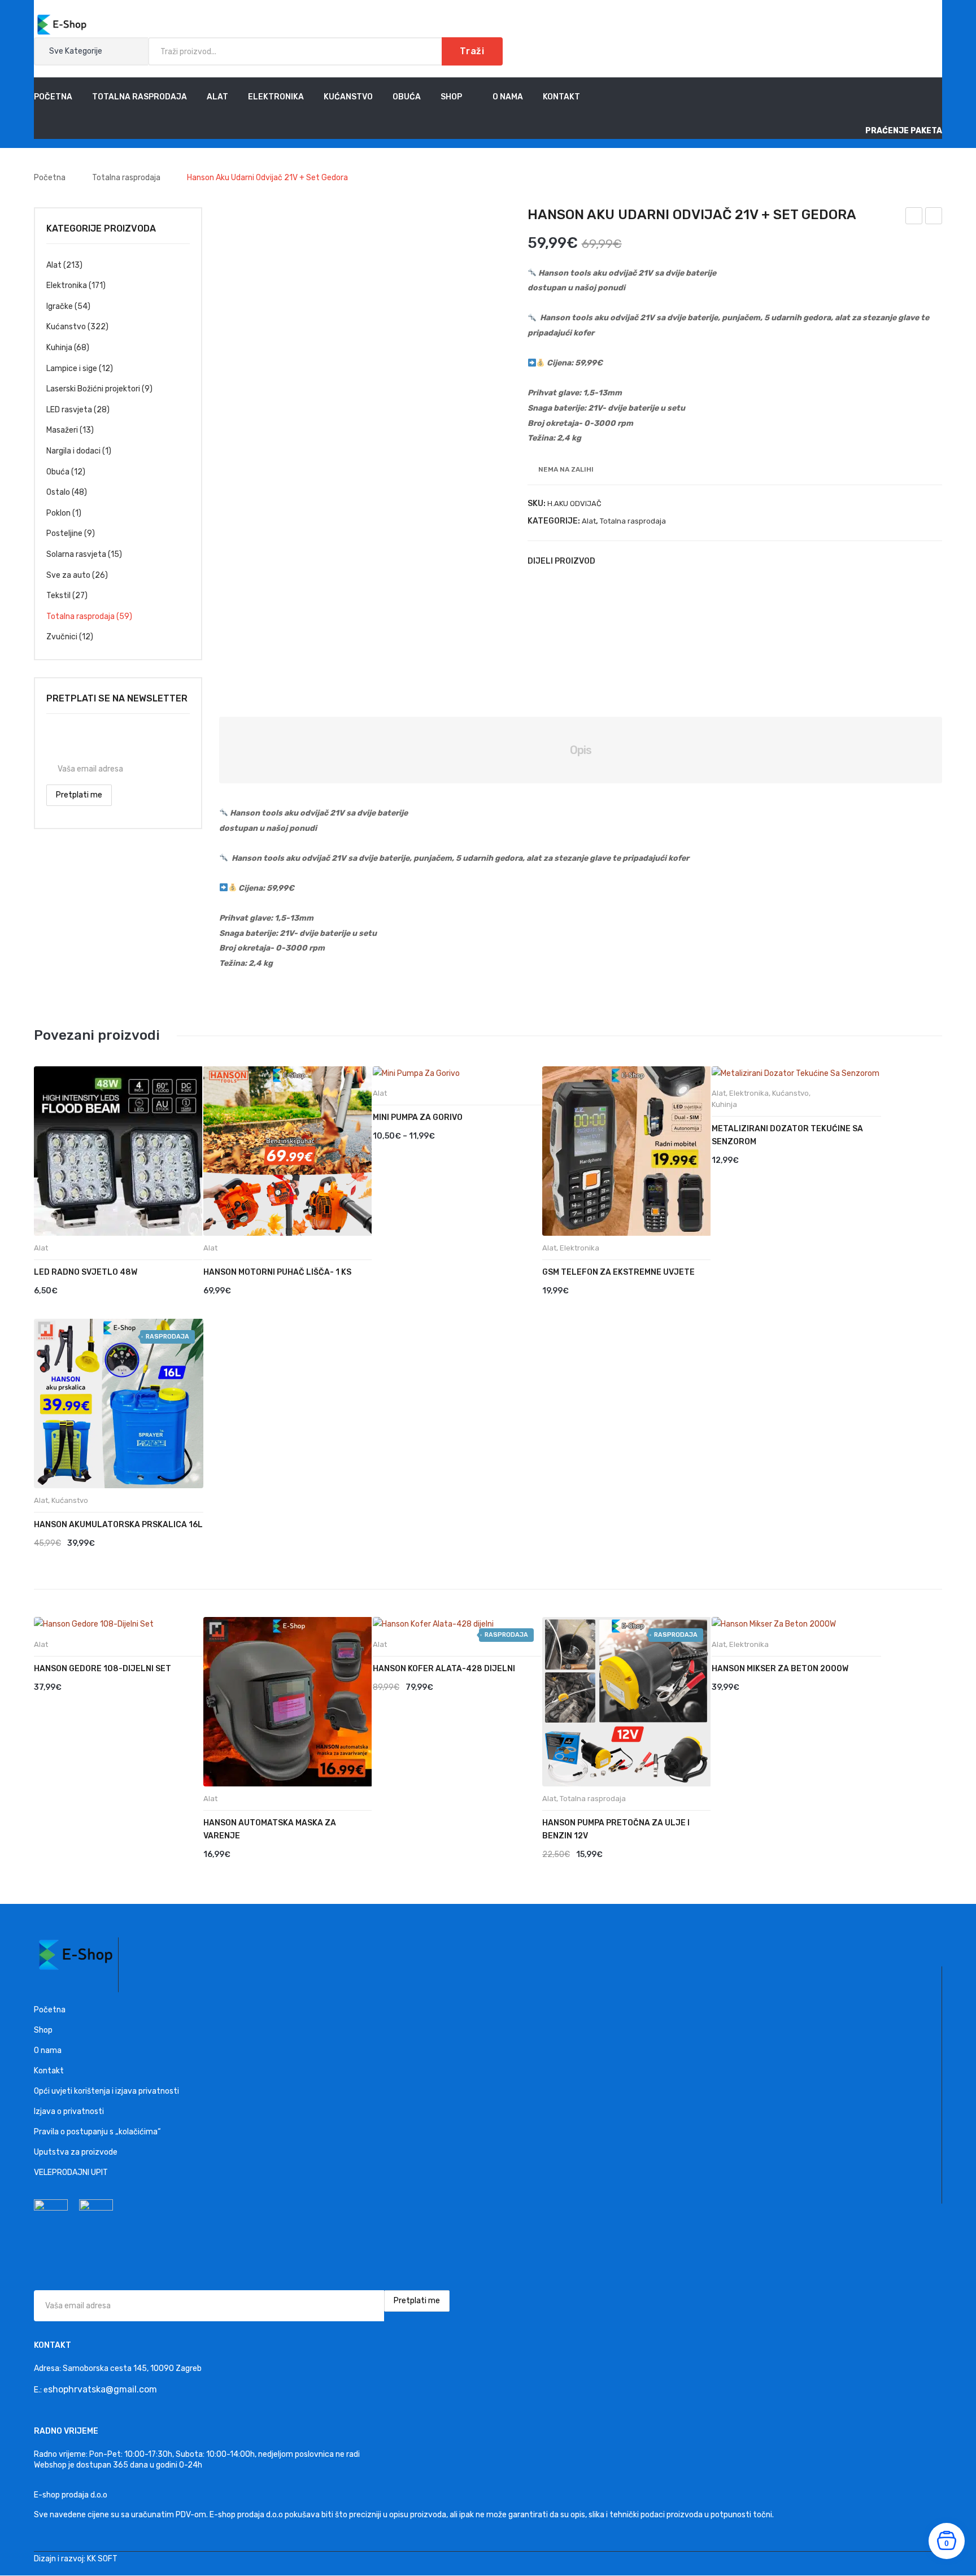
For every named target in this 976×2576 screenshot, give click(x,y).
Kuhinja (59, 348)
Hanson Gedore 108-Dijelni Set (914, 217)
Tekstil (58, 596)
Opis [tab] (581, 750)
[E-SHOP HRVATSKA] (62, 24)
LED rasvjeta (69, 410)
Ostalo (58, 492)
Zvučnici (62, 637)
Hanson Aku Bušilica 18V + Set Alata (934, 217)
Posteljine (64, 533)
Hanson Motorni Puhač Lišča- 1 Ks (277, 1272)
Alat (589, 521)
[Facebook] (609, 561)
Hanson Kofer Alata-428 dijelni (444, 1669)
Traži (472, 51)
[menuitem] (53, 97)
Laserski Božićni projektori (93, 389)
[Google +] (660, 561)
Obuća (58, 472)
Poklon (58, 513)
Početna (50, 178)
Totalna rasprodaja (126, 178)
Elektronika (67, 286)
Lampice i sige (72, 369)
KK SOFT (102, 2559)
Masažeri (62, 430)
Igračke (60, 306)
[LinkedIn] (677, 561)
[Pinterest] (643, 561)
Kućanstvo (66, 327)
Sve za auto (68, 575)
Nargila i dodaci (73, 451)
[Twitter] (626, 561)
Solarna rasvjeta (76, 554)
